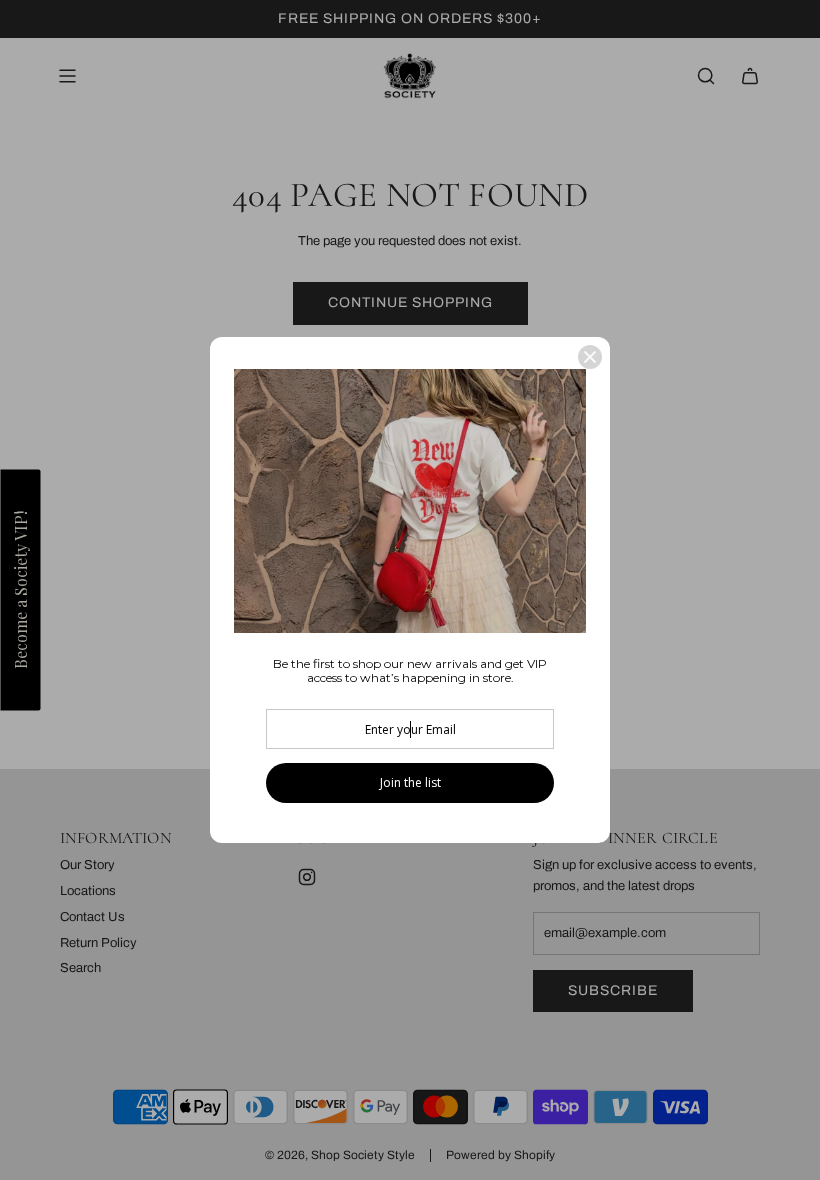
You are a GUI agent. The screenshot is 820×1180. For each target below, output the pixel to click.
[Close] (590, 357)
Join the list (410, 782)
